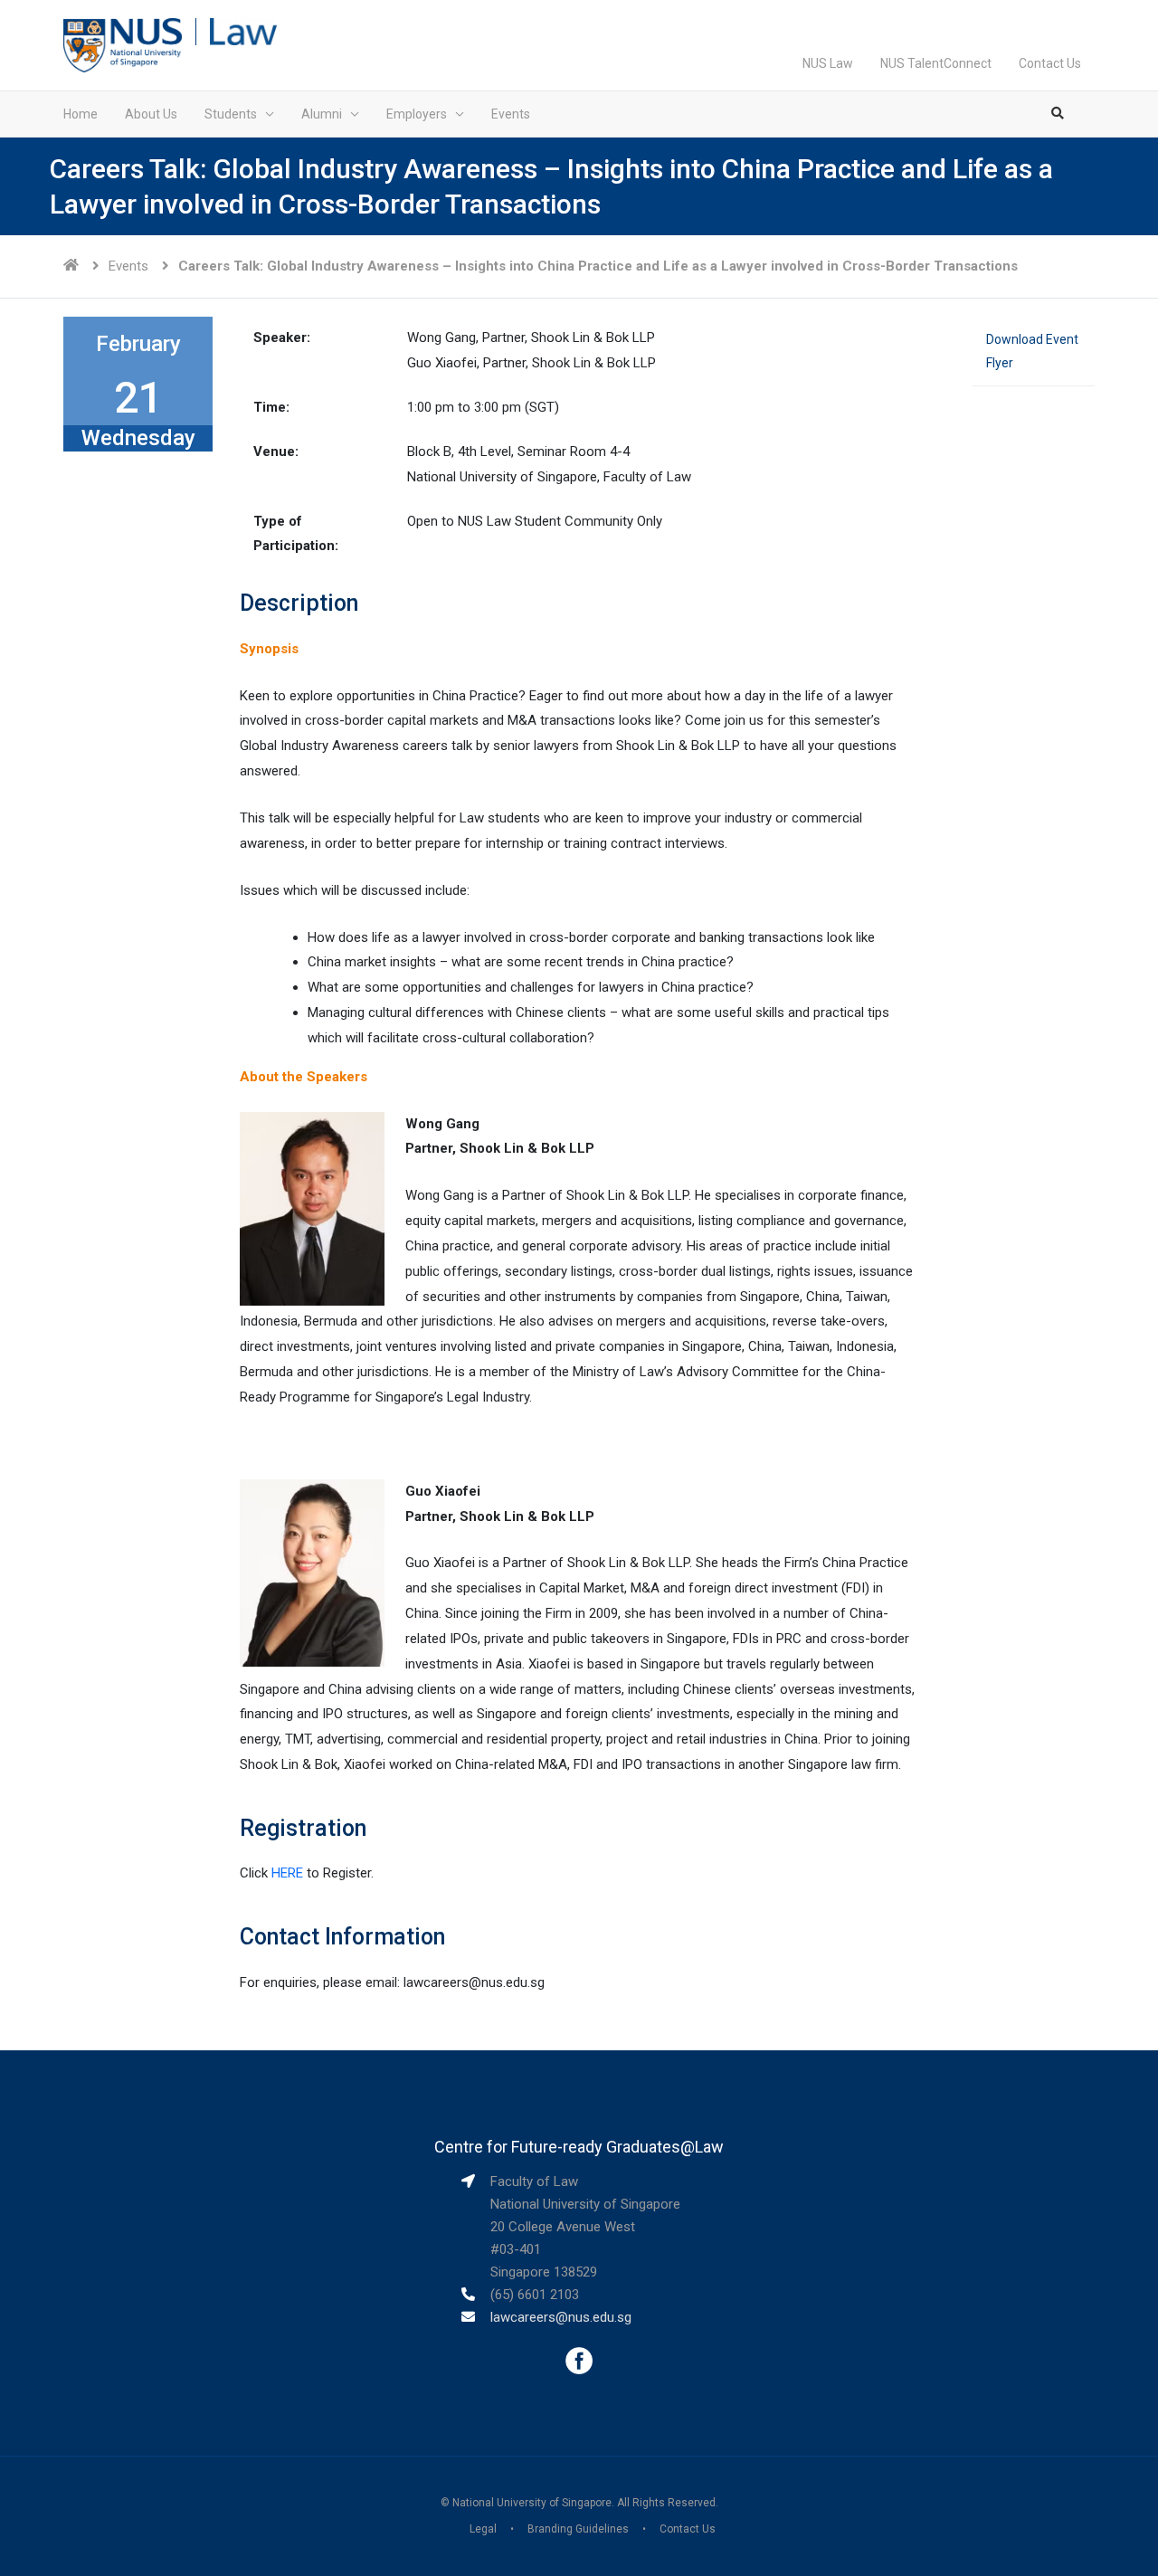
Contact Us (1050, 63)
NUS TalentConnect (936, 63)
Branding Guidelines (578, 2529)
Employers (417, 114)
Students (231, 114)
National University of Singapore (532, 2503)
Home (81, 114)
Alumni (322, 114)
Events (511, 114)
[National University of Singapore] (123, 44)
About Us (151, 114)
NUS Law (828, 63)
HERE (287, 1873)
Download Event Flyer (1032, 351)
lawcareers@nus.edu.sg (561, 2317)
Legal (483, 2529)
